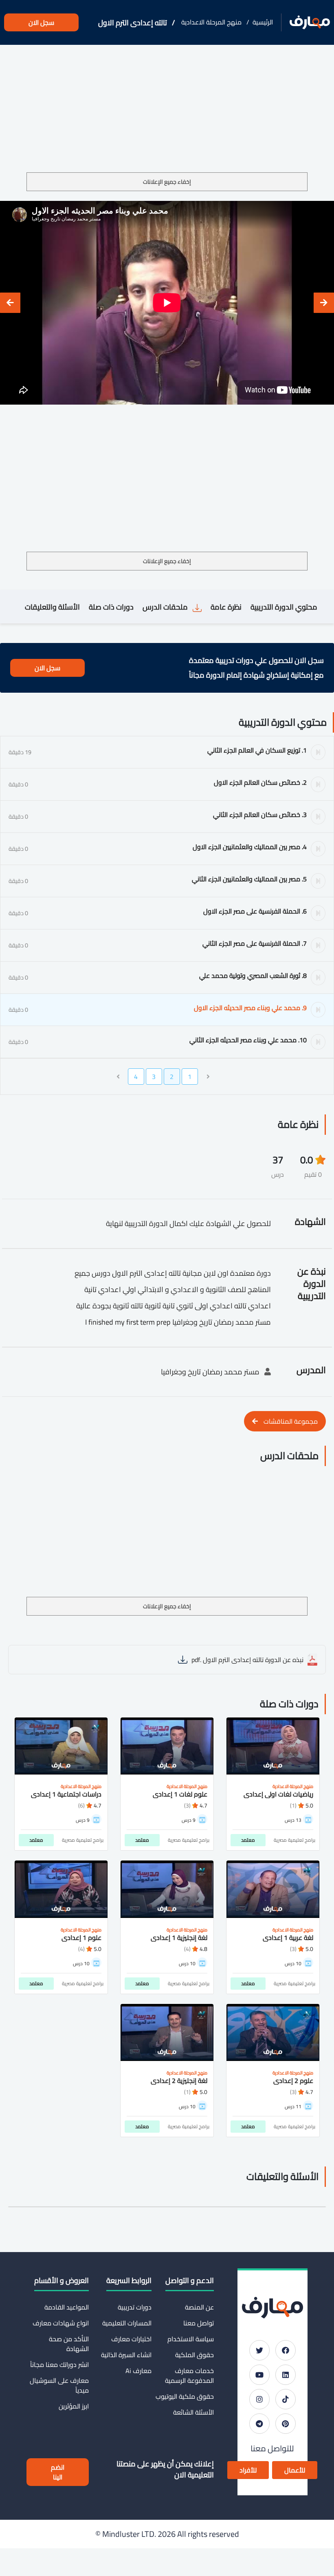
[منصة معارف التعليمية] (310, 23)
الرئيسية (263, 22)
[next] (10, 303)
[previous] (324, 303)
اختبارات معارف (131, 2339)
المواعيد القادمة (67, 2307)
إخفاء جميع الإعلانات (167, 182)
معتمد (248, 1840)
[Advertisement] (167, 112)
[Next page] (118, 1077)
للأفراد (248, 2470)
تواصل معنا (199, 2323)
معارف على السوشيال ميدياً (59, 2385)
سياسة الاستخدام (191, 2339)
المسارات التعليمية (127, 2323)
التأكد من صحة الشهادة (69, 2344)
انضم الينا (58, 2472)
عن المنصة (199, 2307)
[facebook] (286, 2350)
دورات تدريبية (134, 2307)
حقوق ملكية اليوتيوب (185, 2396)
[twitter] (259, 2350)
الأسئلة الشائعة (193, 2412)
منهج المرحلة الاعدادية (211, 22)
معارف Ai (138, 2371)
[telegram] (259, 2424)
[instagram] (259, 2399)
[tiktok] (286, 2399)
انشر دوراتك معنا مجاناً (59, 2365)
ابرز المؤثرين (74, 2406)
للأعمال (295, 2470)
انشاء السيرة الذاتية (126, 2355)
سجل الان (41, 22)
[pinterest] (286, 2424)
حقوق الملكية (194, 2355)
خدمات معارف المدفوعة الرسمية (189, 2376)
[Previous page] (208, 1077)
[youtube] (259, 2375)
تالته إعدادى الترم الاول (133, 23)
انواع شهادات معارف (61, 2323)
